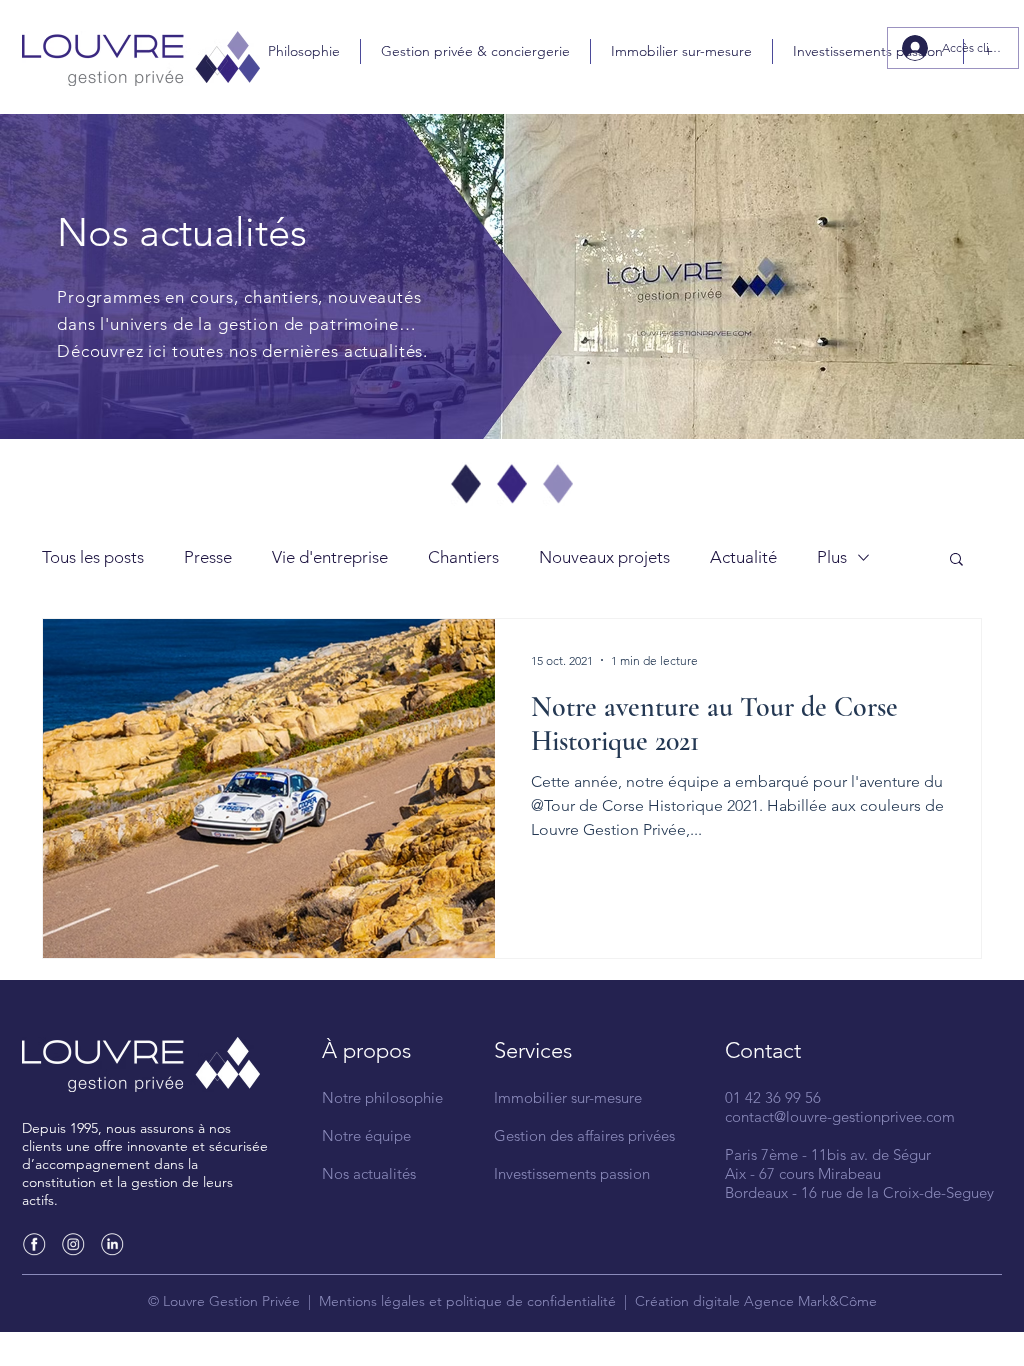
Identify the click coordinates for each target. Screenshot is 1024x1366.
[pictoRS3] (112, 1244)
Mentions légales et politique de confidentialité (467, 1301)
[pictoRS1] (34, 1244)
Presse (208, 557)
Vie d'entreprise (330, 557)
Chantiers (463, 557)
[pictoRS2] (73, 1244)
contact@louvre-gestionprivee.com (840, 1116)
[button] (956, 560)
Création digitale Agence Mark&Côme (756, 1301)
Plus (832, 557)
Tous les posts (93, 557)
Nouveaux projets (604, 557)
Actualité (743, 557)
